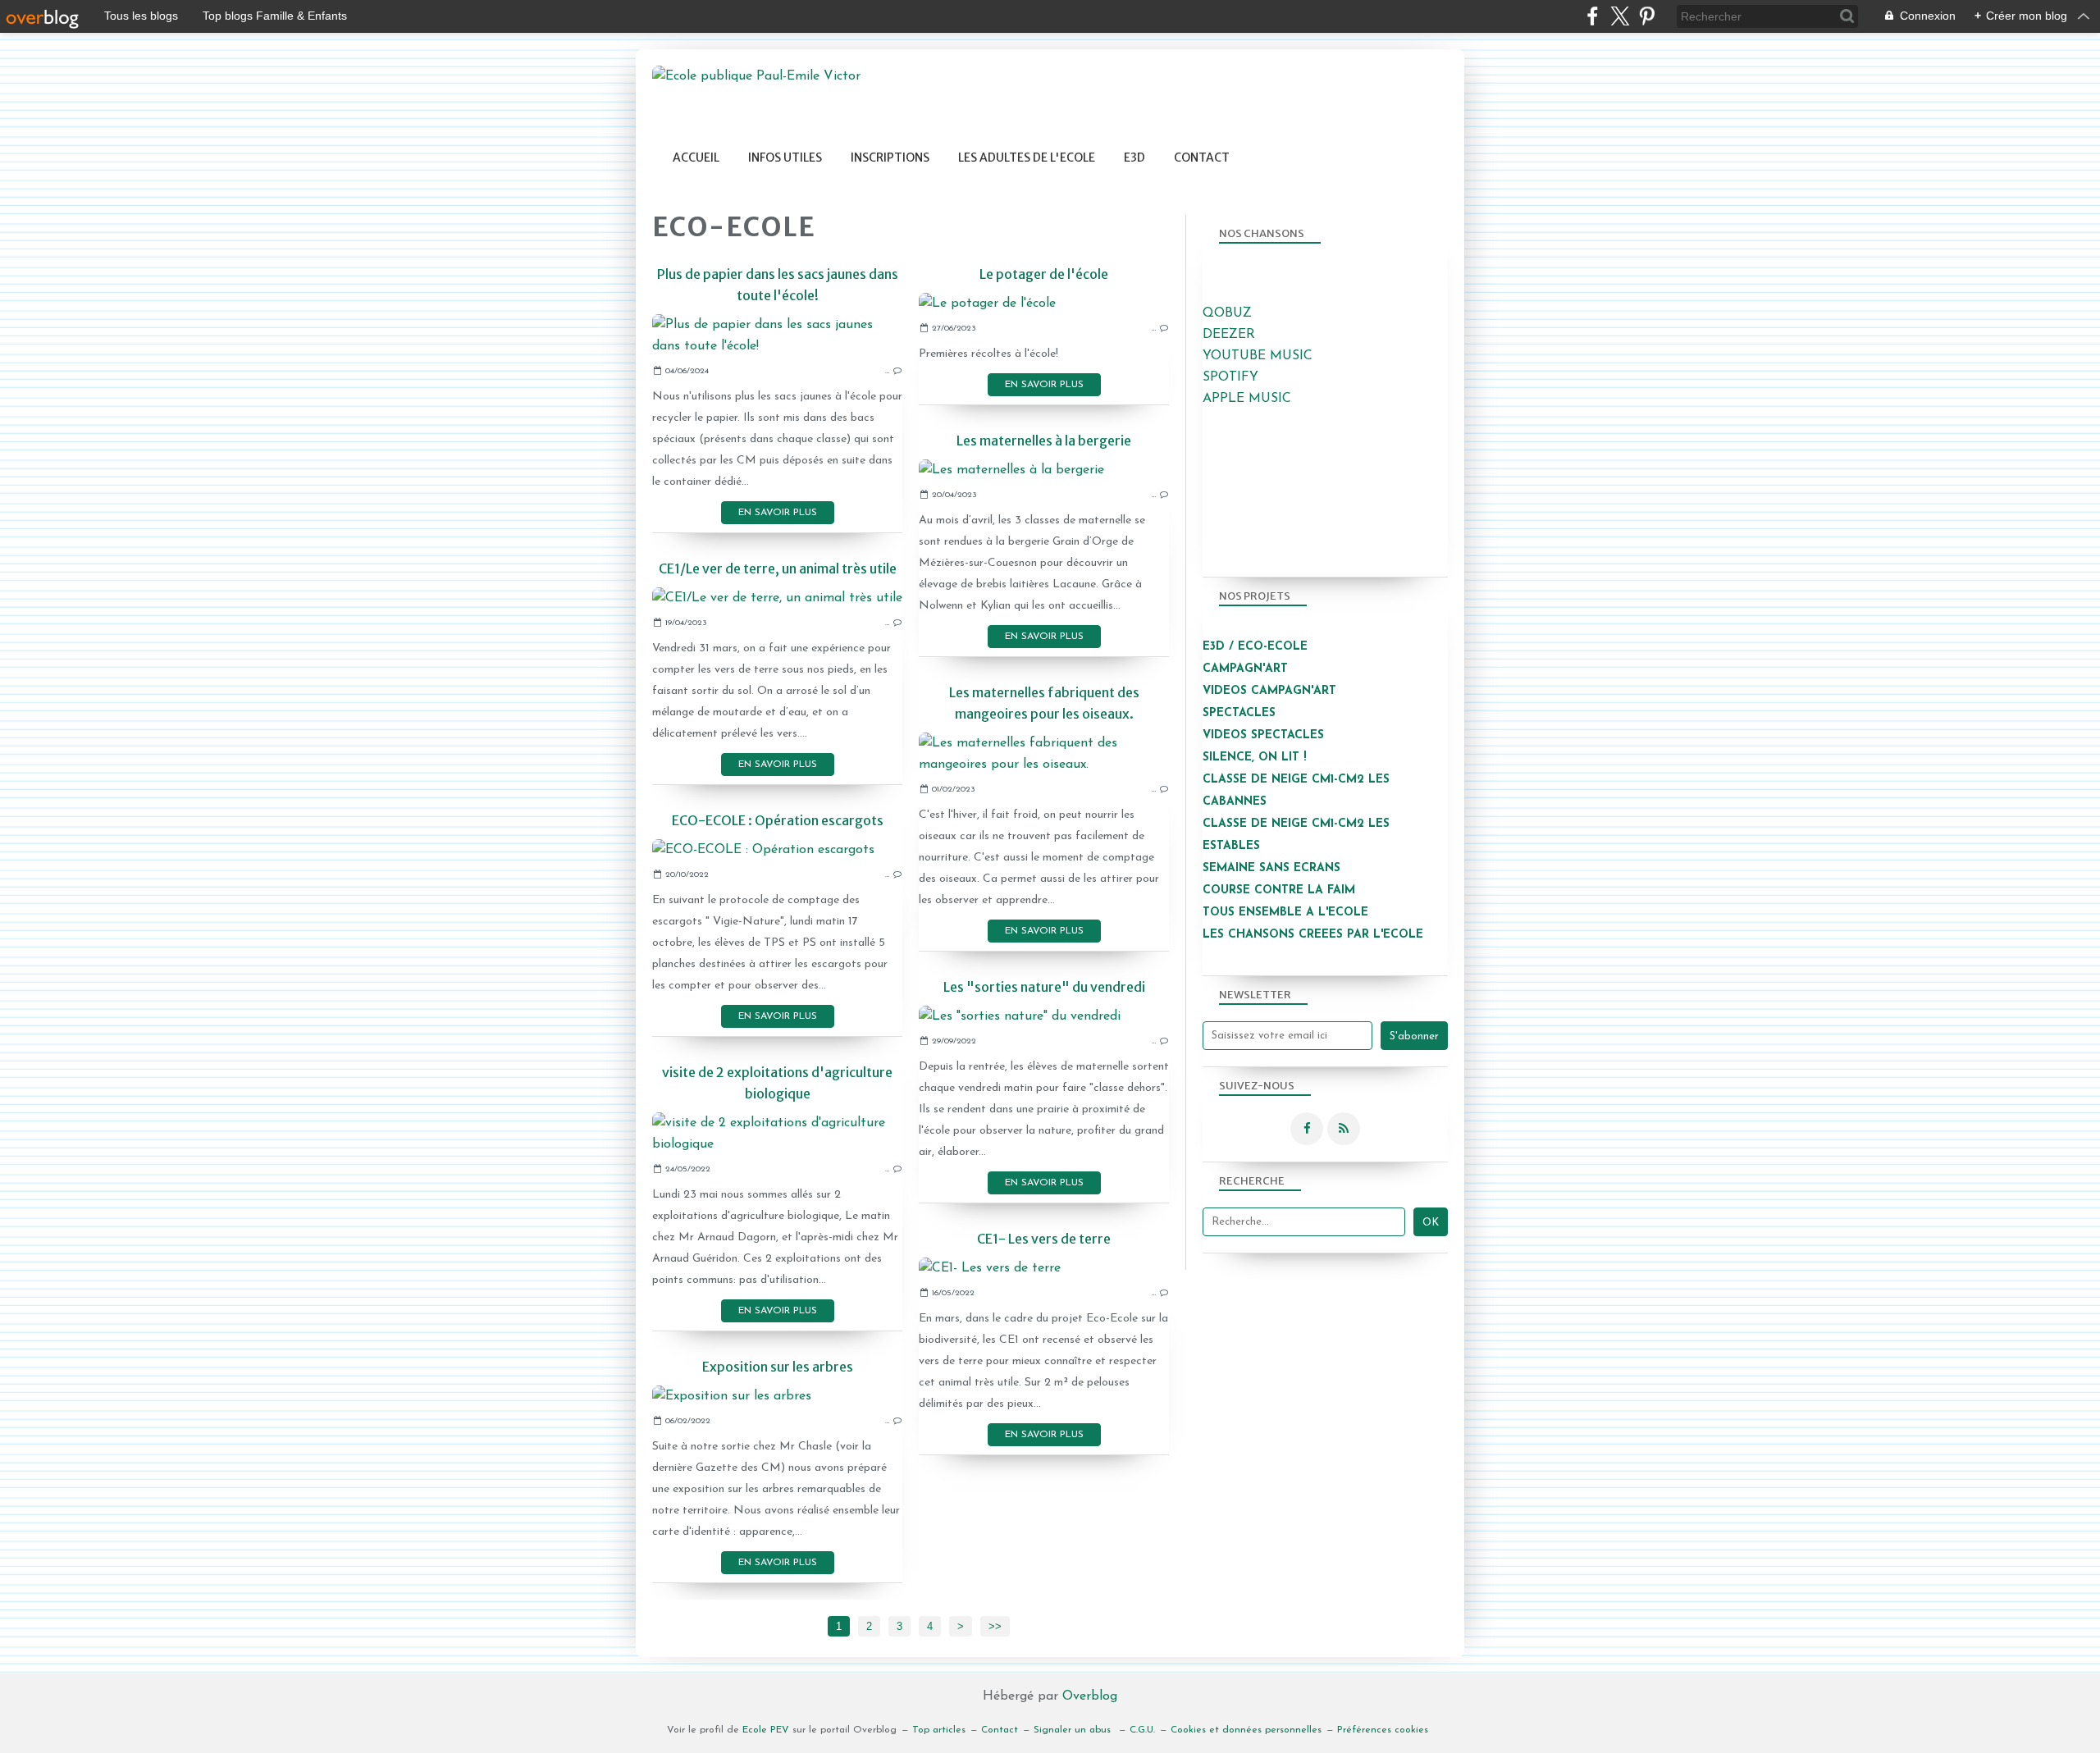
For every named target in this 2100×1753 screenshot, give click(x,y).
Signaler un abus (1074, 1730)
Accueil (696, 157)
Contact (1202, 157)
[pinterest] (1647, 16)
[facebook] (1593, 16)
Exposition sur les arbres (778, 1367)
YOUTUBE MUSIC (1258, 356)
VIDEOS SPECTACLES (1263, 735)
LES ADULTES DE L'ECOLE (1027, 157)
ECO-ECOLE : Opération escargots (778, 820)
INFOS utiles (785, 157)
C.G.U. (1142, 1730)
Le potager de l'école (1044, 274)
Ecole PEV (766, 1730)
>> (995, 1626)
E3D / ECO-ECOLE (1255, 647)
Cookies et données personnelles (1246, 1730)
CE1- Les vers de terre (1044, 1239)
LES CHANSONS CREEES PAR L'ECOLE (1313, 935)
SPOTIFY (1230, 377)
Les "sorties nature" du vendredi (1044, 987)
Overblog (1090, 1696)
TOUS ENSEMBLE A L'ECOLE (1285, 913)
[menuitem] (696, 158)
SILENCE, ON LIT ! (1256, 758)
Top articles (939, 1730)
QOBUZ (1227, 313)
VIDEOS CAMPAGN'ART (1269, 691)
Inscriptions (890, 157)
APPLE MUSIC (1247, 399)
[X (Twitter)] (1620, 16)
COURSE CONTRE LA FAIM (1279, 890)
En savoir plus (778, 513)
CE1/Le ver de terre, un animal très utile (778, 568)
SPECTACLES (1239, 713)
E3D (1134, 157)
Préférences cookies (1383, 1730)
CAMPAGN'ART (1245, 669)
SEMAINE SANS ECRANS (1271, 868)
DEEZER (1229, 335)
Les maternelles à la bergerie (1044, 441)
